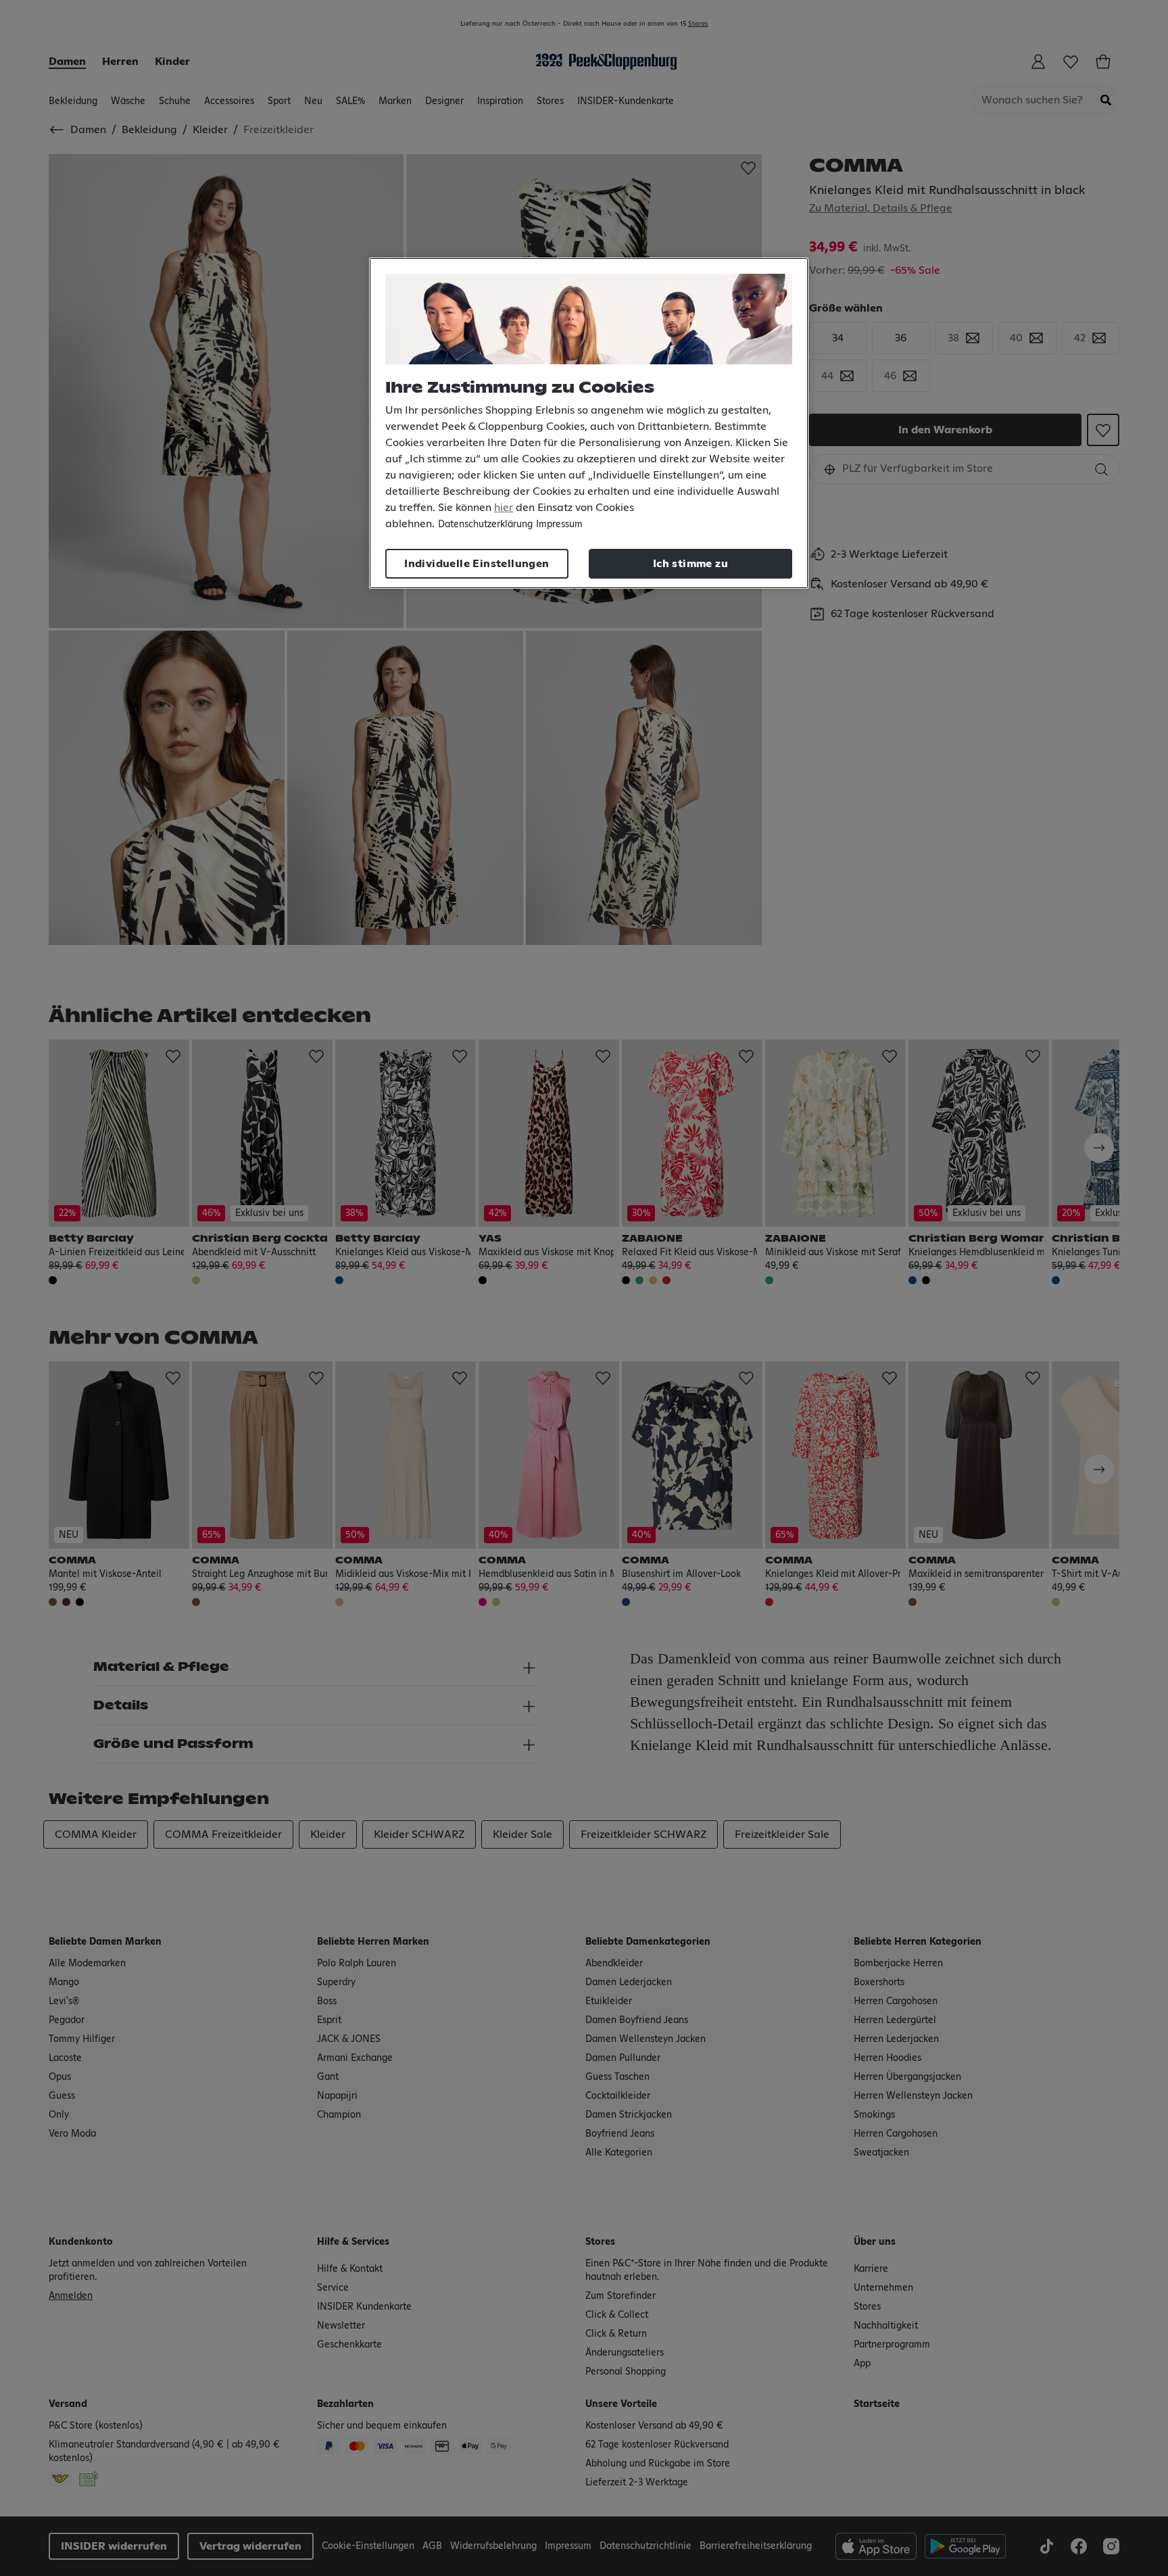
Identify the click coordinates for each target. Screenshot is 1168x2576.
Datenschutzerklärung (485, 525)
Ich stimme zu (690, 564)
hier (504, 508)
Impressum (559, 525)
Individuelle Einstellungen (477, 564)
